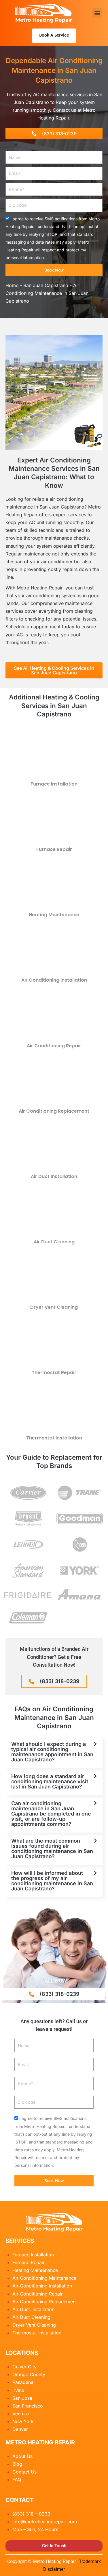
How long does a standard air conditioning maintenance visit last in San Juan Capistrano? (50, 1781)
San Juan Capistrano (46, 285)
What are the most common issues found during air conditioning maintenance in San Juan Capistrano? (52, 1848)
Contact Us (24, 2472)
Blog (17, 2464)
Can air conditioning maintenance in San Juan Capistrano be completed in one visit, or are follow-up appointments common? (51, 1814)
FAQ (17, 2480)
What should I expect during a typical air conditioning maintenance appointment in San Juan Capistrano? (52, 1752)
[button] (97, 13)
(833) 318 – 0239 (31, 2514)
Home (12, 285)
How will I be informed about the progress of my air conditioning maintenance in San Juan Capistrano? (52, 1881)
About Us (22, 2456)
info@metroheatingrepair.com (45, 2522)
